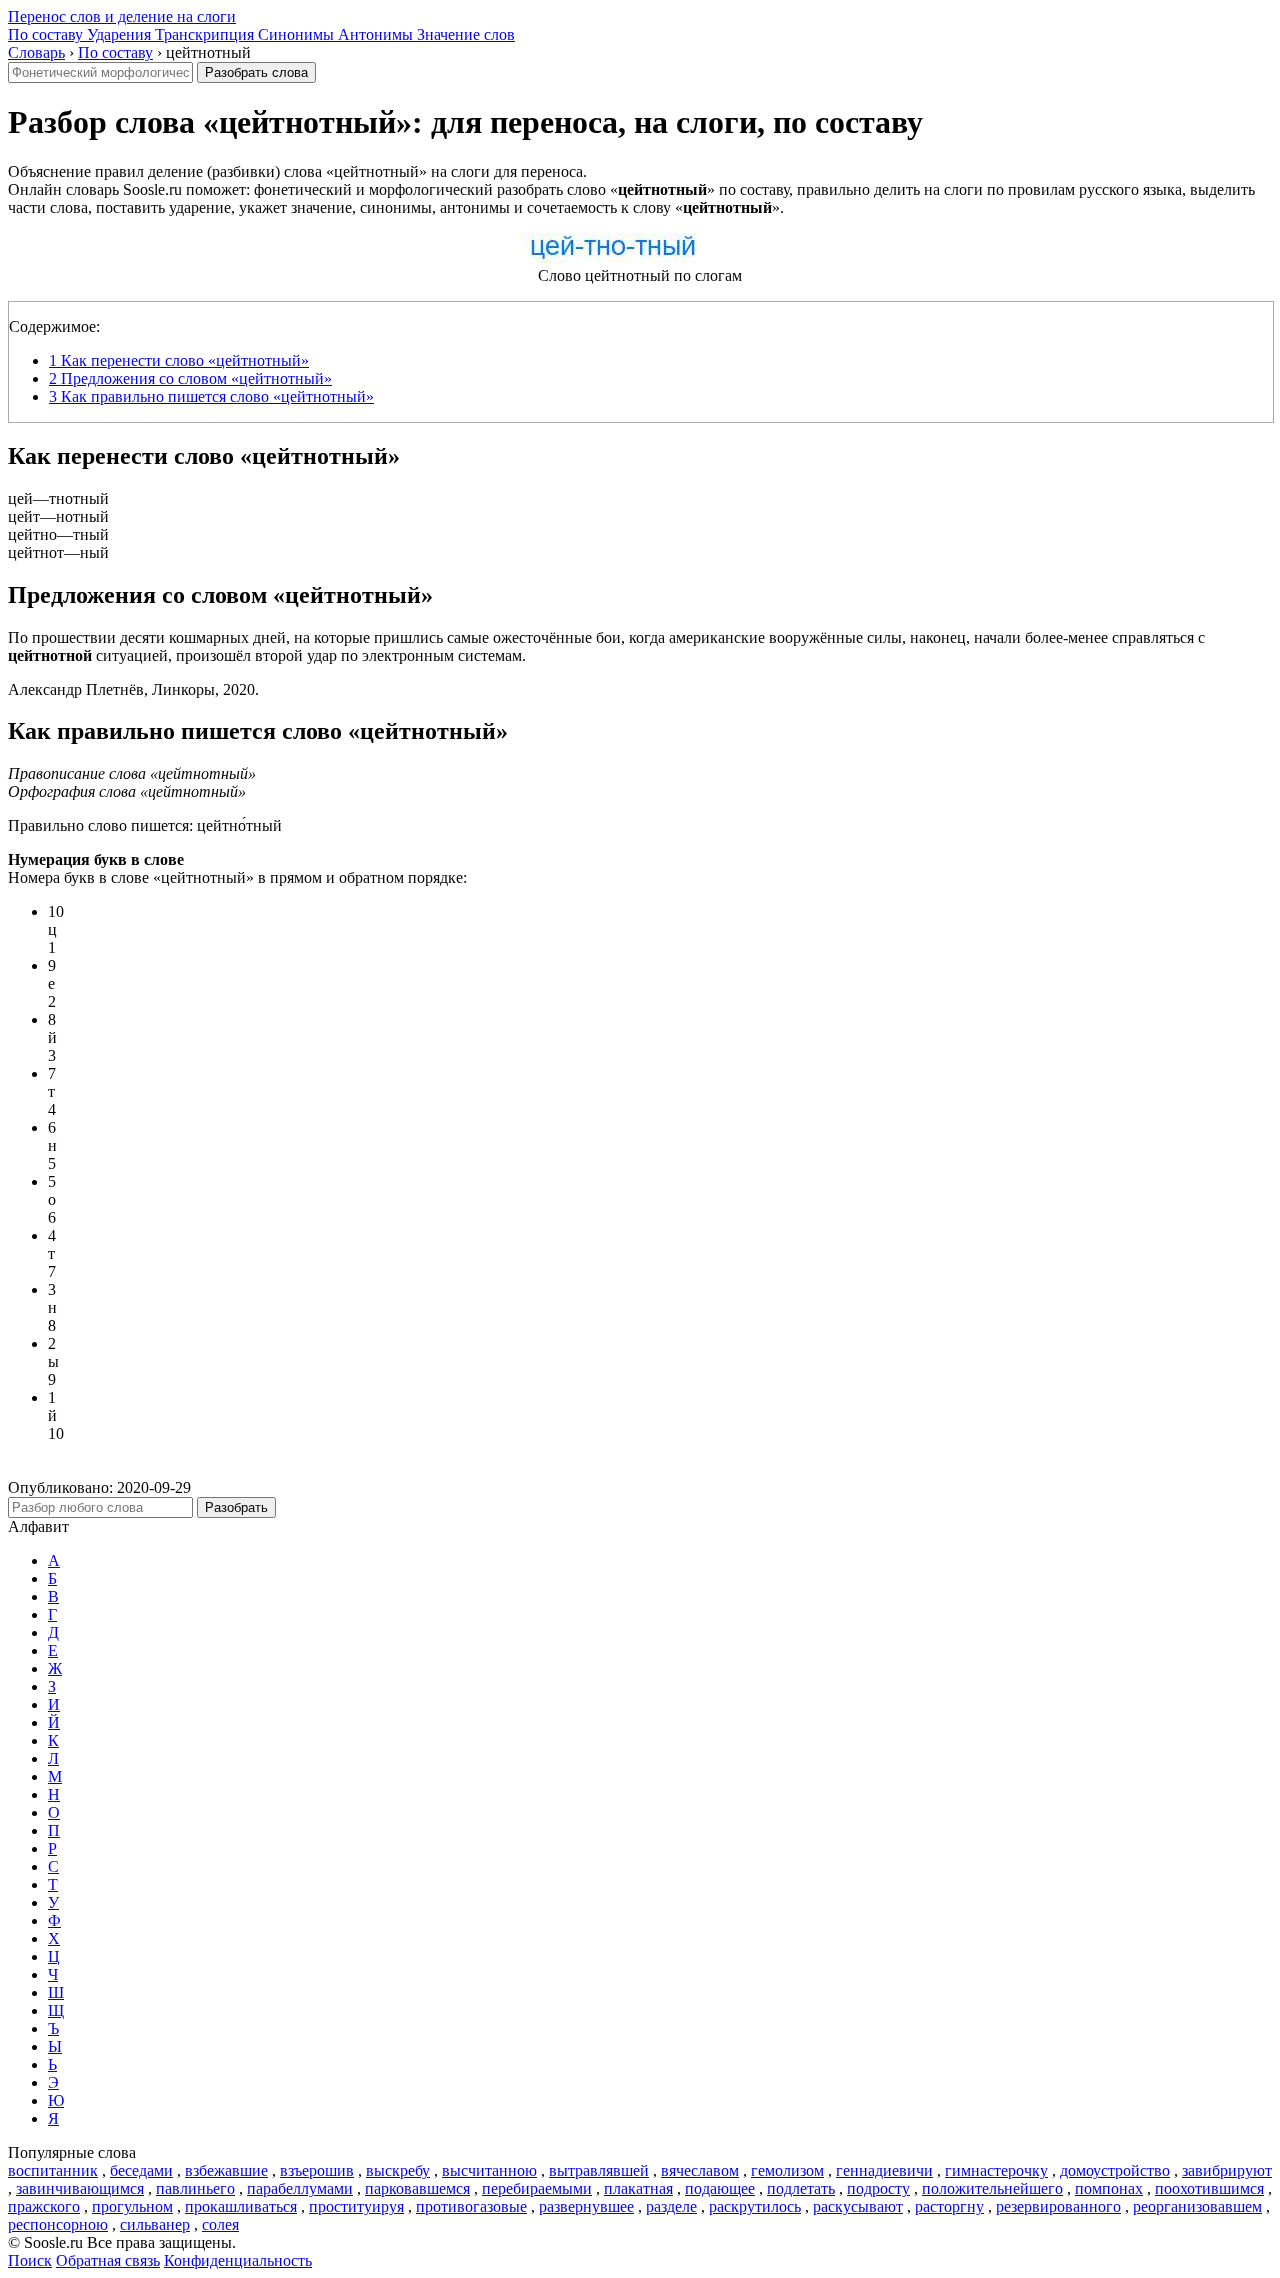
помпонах (1109, 2188)
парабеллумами (300, 2188)
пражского (44, 2206)
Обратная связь (108, 2260)
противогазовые (471, 2206)
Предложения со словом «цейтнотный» (190, 378)
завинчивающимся (80, 2188)
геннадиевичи (884, 2170)
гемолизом (787, 2170)
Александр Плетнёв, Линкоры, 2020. (133, 689)
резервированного (1058, 2206)
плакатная (638, 2188)
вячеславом (700, 2170)
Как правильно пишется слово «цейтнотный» (211, 396)
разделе (671, 2206)
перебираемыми (537, 2188)
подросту (878, 2188)
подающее (720, 2188)
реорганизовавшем (1197, 2206)
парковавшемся (417, 2188)
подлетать (801, 2188)
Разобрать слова (256, 72)
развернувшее (586, 2206)
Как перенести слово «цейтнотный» (179, 360)
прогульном (132, 2206)
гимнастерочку (996, 2170)
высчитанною (489, 2170)
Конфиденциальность (238, 2260)
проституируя (356, 2206)
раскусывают (858, 2206)
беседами (141, 2170)
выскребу (398, 2170)
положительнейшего (992, 2188)
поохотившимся (1209, 2188)
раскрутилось (755, 2206)
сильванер (155, 2224)
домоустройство (1115, 2170)
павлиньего (195, 2188)
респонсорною (58, 2224)
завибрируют (1227, 2170)
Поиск (30, 2260)
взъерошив (317, 2170)
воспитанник (53, 2170)
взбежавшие (226, 2170)
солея (220, 2224)
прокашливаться (241, 2206)
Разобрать (236, 1507)
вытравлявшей (599, 2170)
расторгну (949, 2206)
